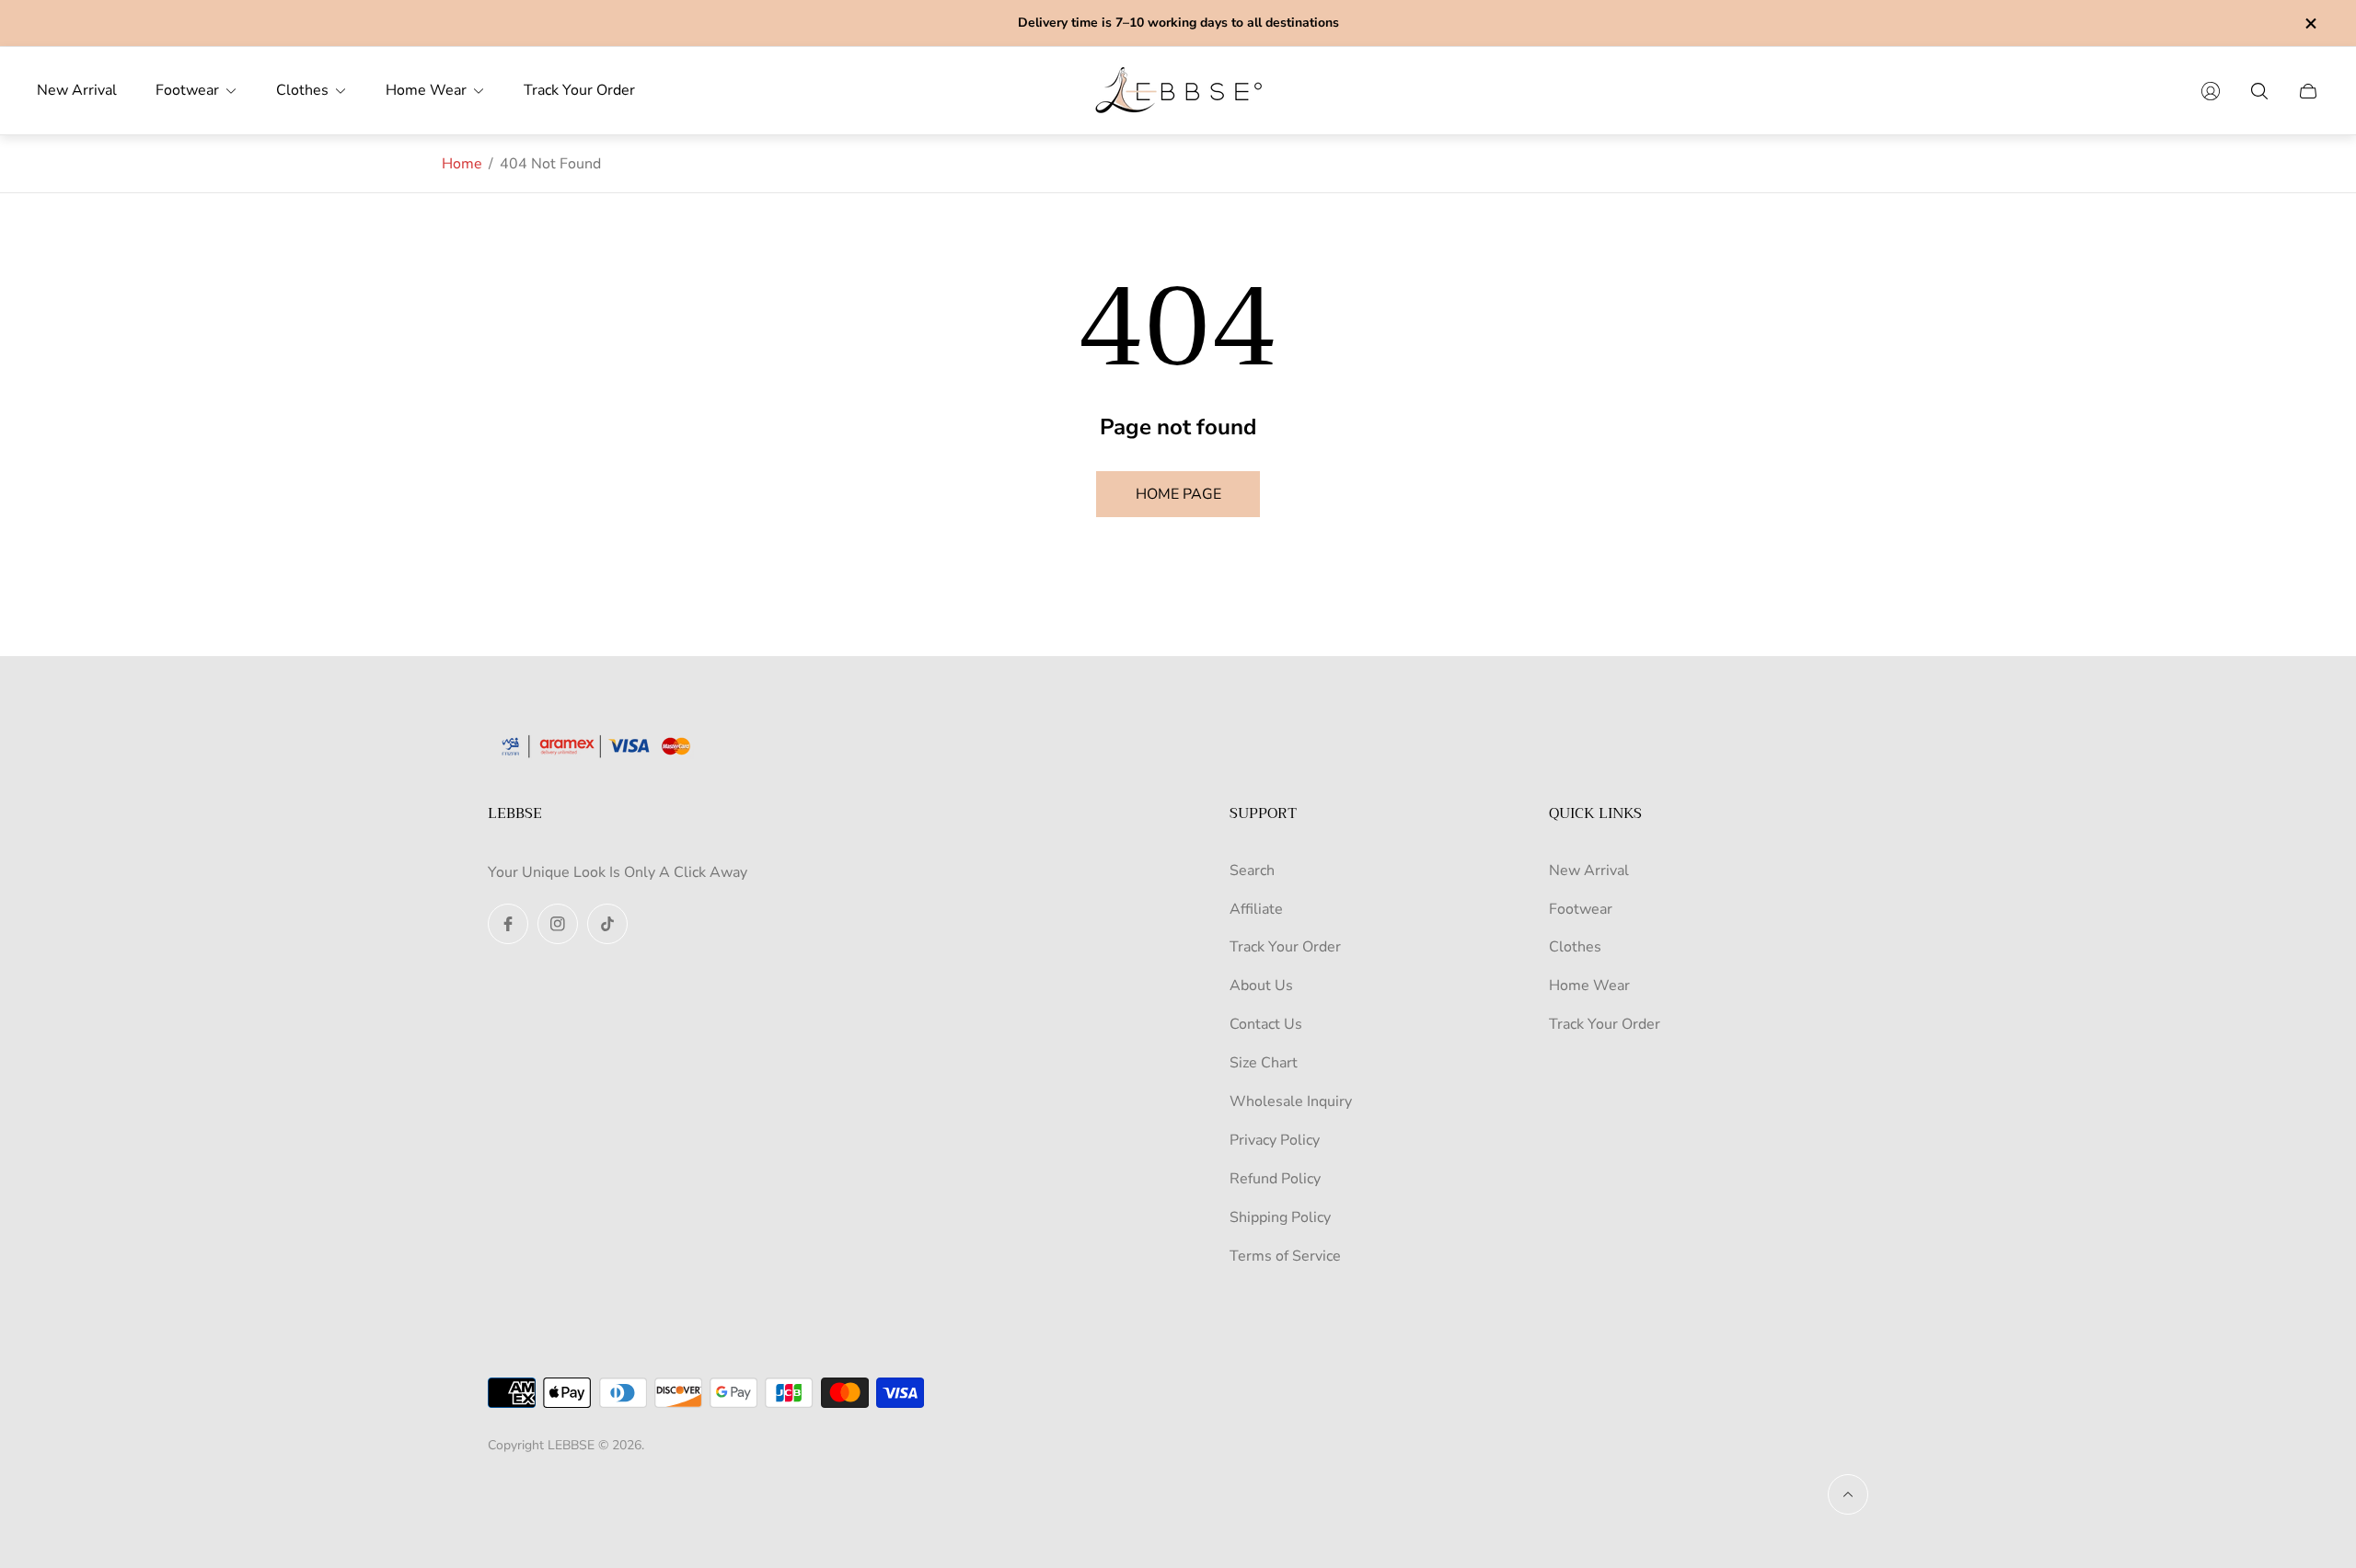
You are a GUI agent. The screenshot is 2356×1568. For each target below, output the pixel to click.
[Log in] (2211, 91)
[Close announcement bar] (2310, 23)
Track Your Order (1285, 947)
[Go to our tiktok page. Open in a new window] (607, 924)
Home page (1178, 494)
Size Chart (1264, 1063)
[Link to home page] (603, 748)
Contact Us (1266, 1024)
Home (462, 164)
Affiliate (1256, 909)
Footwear (1581, 909)
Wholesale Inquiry (1291, 1101)
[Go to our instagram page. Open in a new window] (558, 924)
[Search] (2259, 91)
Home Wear (1589, 986)
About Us (1261, 986)
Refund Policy (1275, 1179)
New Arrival (1589, 870)
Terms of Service (1285, 1256)
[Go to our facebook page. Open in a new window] (508, 924)
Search (1252, 870)
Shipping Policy (1280, 1217)
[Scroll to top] (1848, 1494)
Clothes (1575, 947)
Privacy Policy (1275, 1140)
